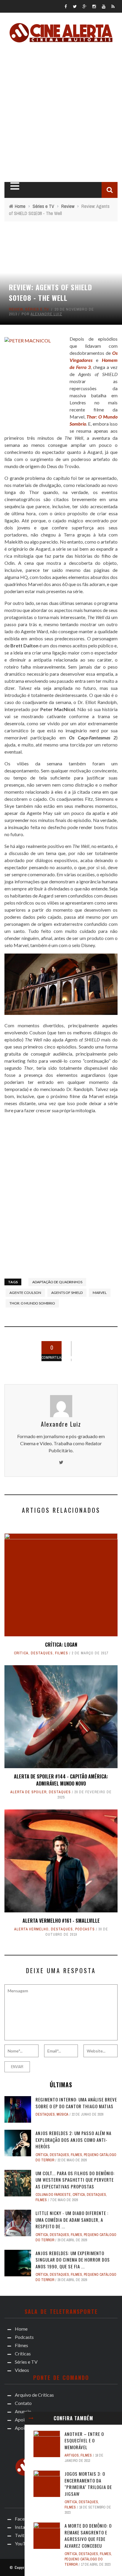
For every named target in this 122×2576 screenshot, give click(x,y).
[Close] (31, 2418)
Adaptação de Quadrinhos (57, 1282)
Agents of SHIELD (67, 1293)
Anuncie (23, 2411)
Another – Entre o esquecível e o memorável (84, 2440)
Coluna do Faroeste (53, 2195)
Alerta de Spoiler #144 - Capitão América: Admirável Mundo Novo (61, 1780)
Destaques (42, 1653)
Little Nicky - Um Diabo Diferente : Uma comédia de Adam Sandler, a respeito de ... (72, 2220)
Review (16, 309)
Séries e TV (37, 309)
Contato (23, 2403)
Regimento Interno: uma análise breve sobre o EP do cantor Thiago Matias (76, 2103)
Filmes (62, 1653)
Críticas (23, 2353)
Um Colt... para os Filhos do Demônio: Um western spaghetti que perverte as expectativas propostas (75, 2180)
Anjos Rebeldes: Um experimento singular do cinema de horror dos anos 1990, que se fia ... (73, 2260)
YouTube (24, 2543)
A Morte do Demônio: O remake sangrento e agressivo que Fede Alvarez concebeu (88, 2536)
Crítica (21, 1653)
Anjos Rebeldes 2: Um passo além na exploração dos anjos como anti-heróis (73, 2140)
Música (62, 2114)
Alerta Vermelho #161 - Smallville (61, 1921)
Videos (22, 2370)
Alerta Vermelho (31, 1929)
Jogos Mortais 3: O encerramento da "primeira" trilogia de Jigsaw (88, 2484)
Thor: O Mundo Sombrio (32, 1303)
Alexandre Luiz (46, 314)
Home (21, 2329)
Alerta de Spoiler (28, 1792)
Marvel (100, 1293)
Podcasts (85, 1929)
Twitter (23, 2535)
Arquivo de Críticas (34, 2395)
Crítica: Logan (61, 1645)
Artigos (72, 2455)
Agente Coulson (25, 1293)
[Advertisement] (61, 111)
